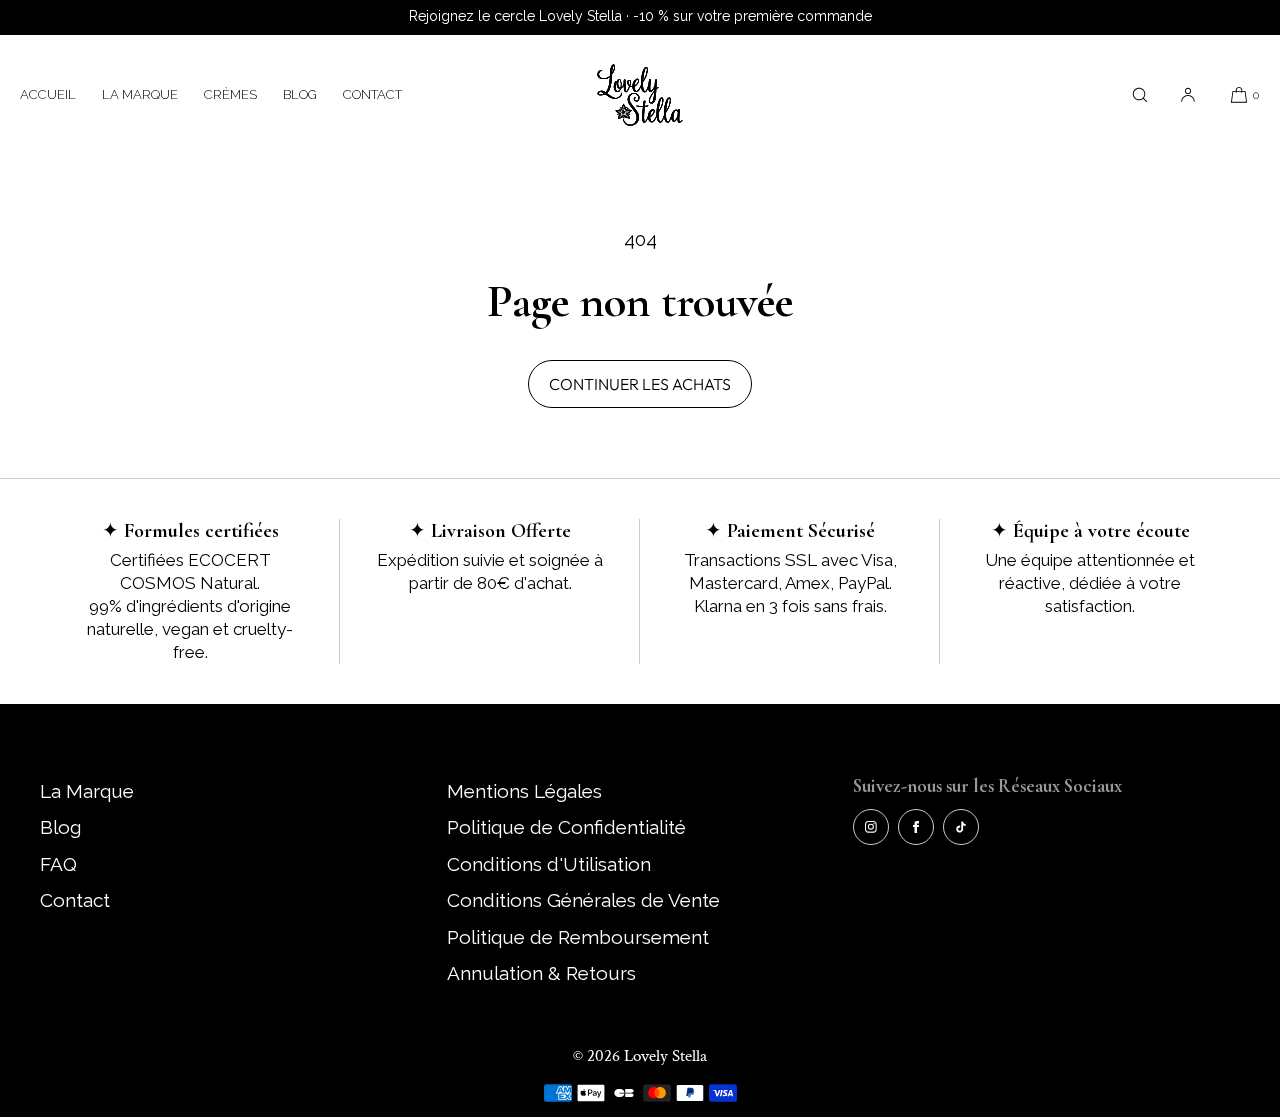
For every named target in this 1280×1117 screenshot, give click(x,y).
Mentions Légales (524, 791)
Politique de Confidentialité (566, 827)
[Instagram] (871, 827)
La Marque (140, 94)
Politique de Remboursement (578, 937)
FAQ (58, 864)
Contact (372, 94)
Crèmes (230, 94)
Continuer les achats (640, 384)
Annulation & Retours (541, 973)
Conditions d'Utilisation (549, 864)
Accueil (48, 94)
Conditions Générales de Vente (583, 900)
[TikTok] (961, 827)
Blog (300, 94)
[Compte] (1188, 94)
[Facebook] (916, 827)
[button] (1140, 94)
